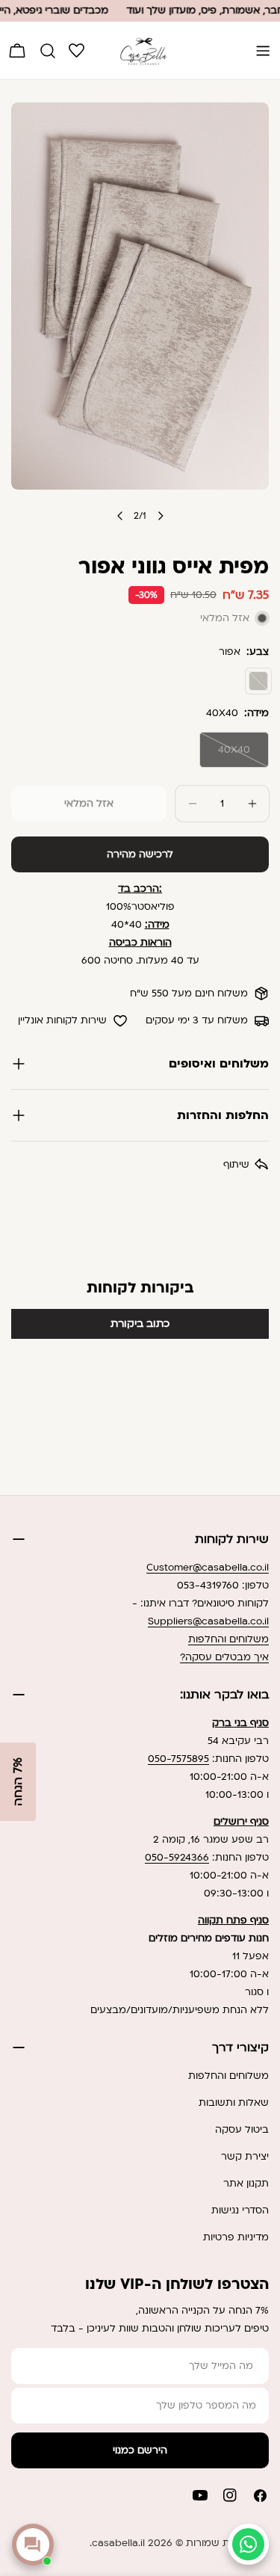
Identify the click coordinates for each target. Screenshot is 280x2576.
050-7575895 (178, 1759)
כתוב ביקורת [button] (140, 1324)
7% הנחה (18, 1782)
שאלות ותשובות (234, 2103)
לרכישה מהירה (140, 854)
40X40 (225, 755)
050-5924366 (177, 1858)
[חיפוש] (48, 51)
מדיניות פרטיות (236, 2237)
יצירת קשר (245, 2157)
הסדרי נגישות (240, 2210)
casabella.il (118, 2543)
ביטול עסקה (242, 2130)
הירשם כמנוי (140, 2450)
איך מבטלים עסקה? (224, 1657)
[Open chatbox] (33, 2545)
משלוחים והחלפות (228, 1639)
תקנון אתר (246, 2184)
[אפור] (258, 681)
